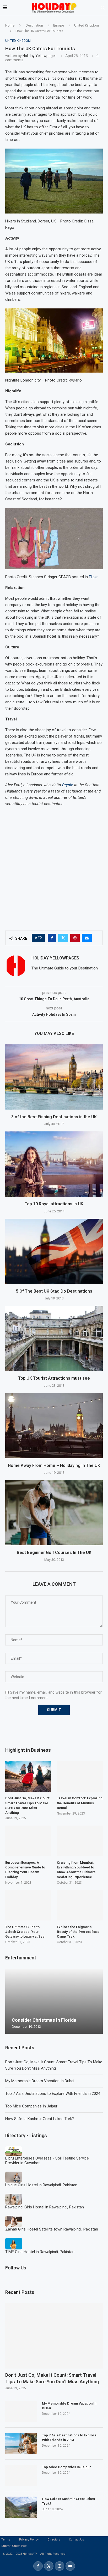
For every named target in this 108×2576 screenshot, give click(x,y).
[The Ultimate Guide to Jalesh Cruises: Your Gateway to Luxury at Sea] (28, 1905)
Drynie (68, 785)
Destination (34, 25)
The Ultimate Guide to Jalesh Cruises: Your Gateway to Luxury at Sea (25, 1932)
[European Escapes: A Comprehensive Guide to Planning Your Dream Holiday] (28, 1841)
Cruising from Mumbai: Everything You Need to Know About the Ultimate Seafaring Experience (76, 1870)
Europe (59, 25)
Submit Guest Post (14, 2546)
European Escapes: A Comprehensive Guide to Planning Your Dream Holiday (25, 1870)
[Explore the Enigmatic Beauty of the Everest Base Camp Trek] (80, 1905)
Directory (54, 2540)
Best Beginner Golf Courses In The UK (54, 1553)
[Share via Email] (87, 938)
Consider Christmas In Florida (44, 2020)
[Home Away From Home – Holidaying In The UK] (54, 1426)
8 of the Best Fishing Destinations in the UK (54, 1117)
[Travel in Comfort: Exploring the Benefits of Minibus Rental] (80, 1777)
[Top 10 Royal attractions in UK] (54, 1164)
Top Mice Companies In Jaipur (31, 2106)
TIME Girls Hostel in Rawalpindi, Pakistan (40, 2252)
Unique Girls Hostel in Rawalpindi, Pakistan (41, 2185)
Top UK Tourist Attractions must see (54, 1378)
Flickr (93, 577)
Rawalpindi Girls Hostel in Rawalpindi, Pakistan (45, 2207)
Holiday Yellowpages (40, 56)
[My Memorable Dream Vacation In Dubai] (21, 2412)
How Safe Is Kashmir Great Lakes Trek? (40, 2119)
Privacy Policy (29, 2540)
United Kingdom (87, 25)
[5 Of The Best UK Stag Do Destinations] (54, 1251)
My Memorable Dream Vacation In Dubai (40, 2081)
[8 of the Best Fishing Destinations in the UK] (54, 1077)
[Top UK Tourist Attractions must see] (54, 1338)
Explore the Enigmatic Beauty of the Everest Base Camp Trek (78, 1932)
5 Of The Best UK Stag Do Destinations (54, 1291)
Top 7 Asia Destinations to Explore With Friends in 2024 (53, 2094)
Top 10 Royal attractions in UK (54, 1204)
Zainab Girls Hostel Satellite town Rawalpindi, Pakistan (52, 2229)
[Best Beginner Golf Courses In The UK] (54, 1513)
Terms (6, 2540)
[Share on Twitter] (63, 938)
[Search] (103, 8)
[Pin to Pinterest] (75, 938)
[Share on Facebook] (52, 938)
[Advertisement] (54, 866)
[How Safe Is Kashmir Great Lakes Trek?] (21, 2507)
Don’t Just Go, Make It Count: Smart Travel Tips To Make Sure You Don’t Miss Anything (52, 2378)
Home (10, 25)
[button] (10, 2001)
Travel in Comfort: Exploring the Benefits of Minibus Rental (80, 1803)
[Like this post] (40, 938)
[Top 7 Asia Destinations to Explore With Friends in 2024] (21, 2443)
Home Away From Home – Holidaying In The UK (54, 1465)
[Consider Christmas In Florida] (54, 2001)
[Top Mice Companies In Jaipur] (21, 2475)
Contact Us (76, 2540)
